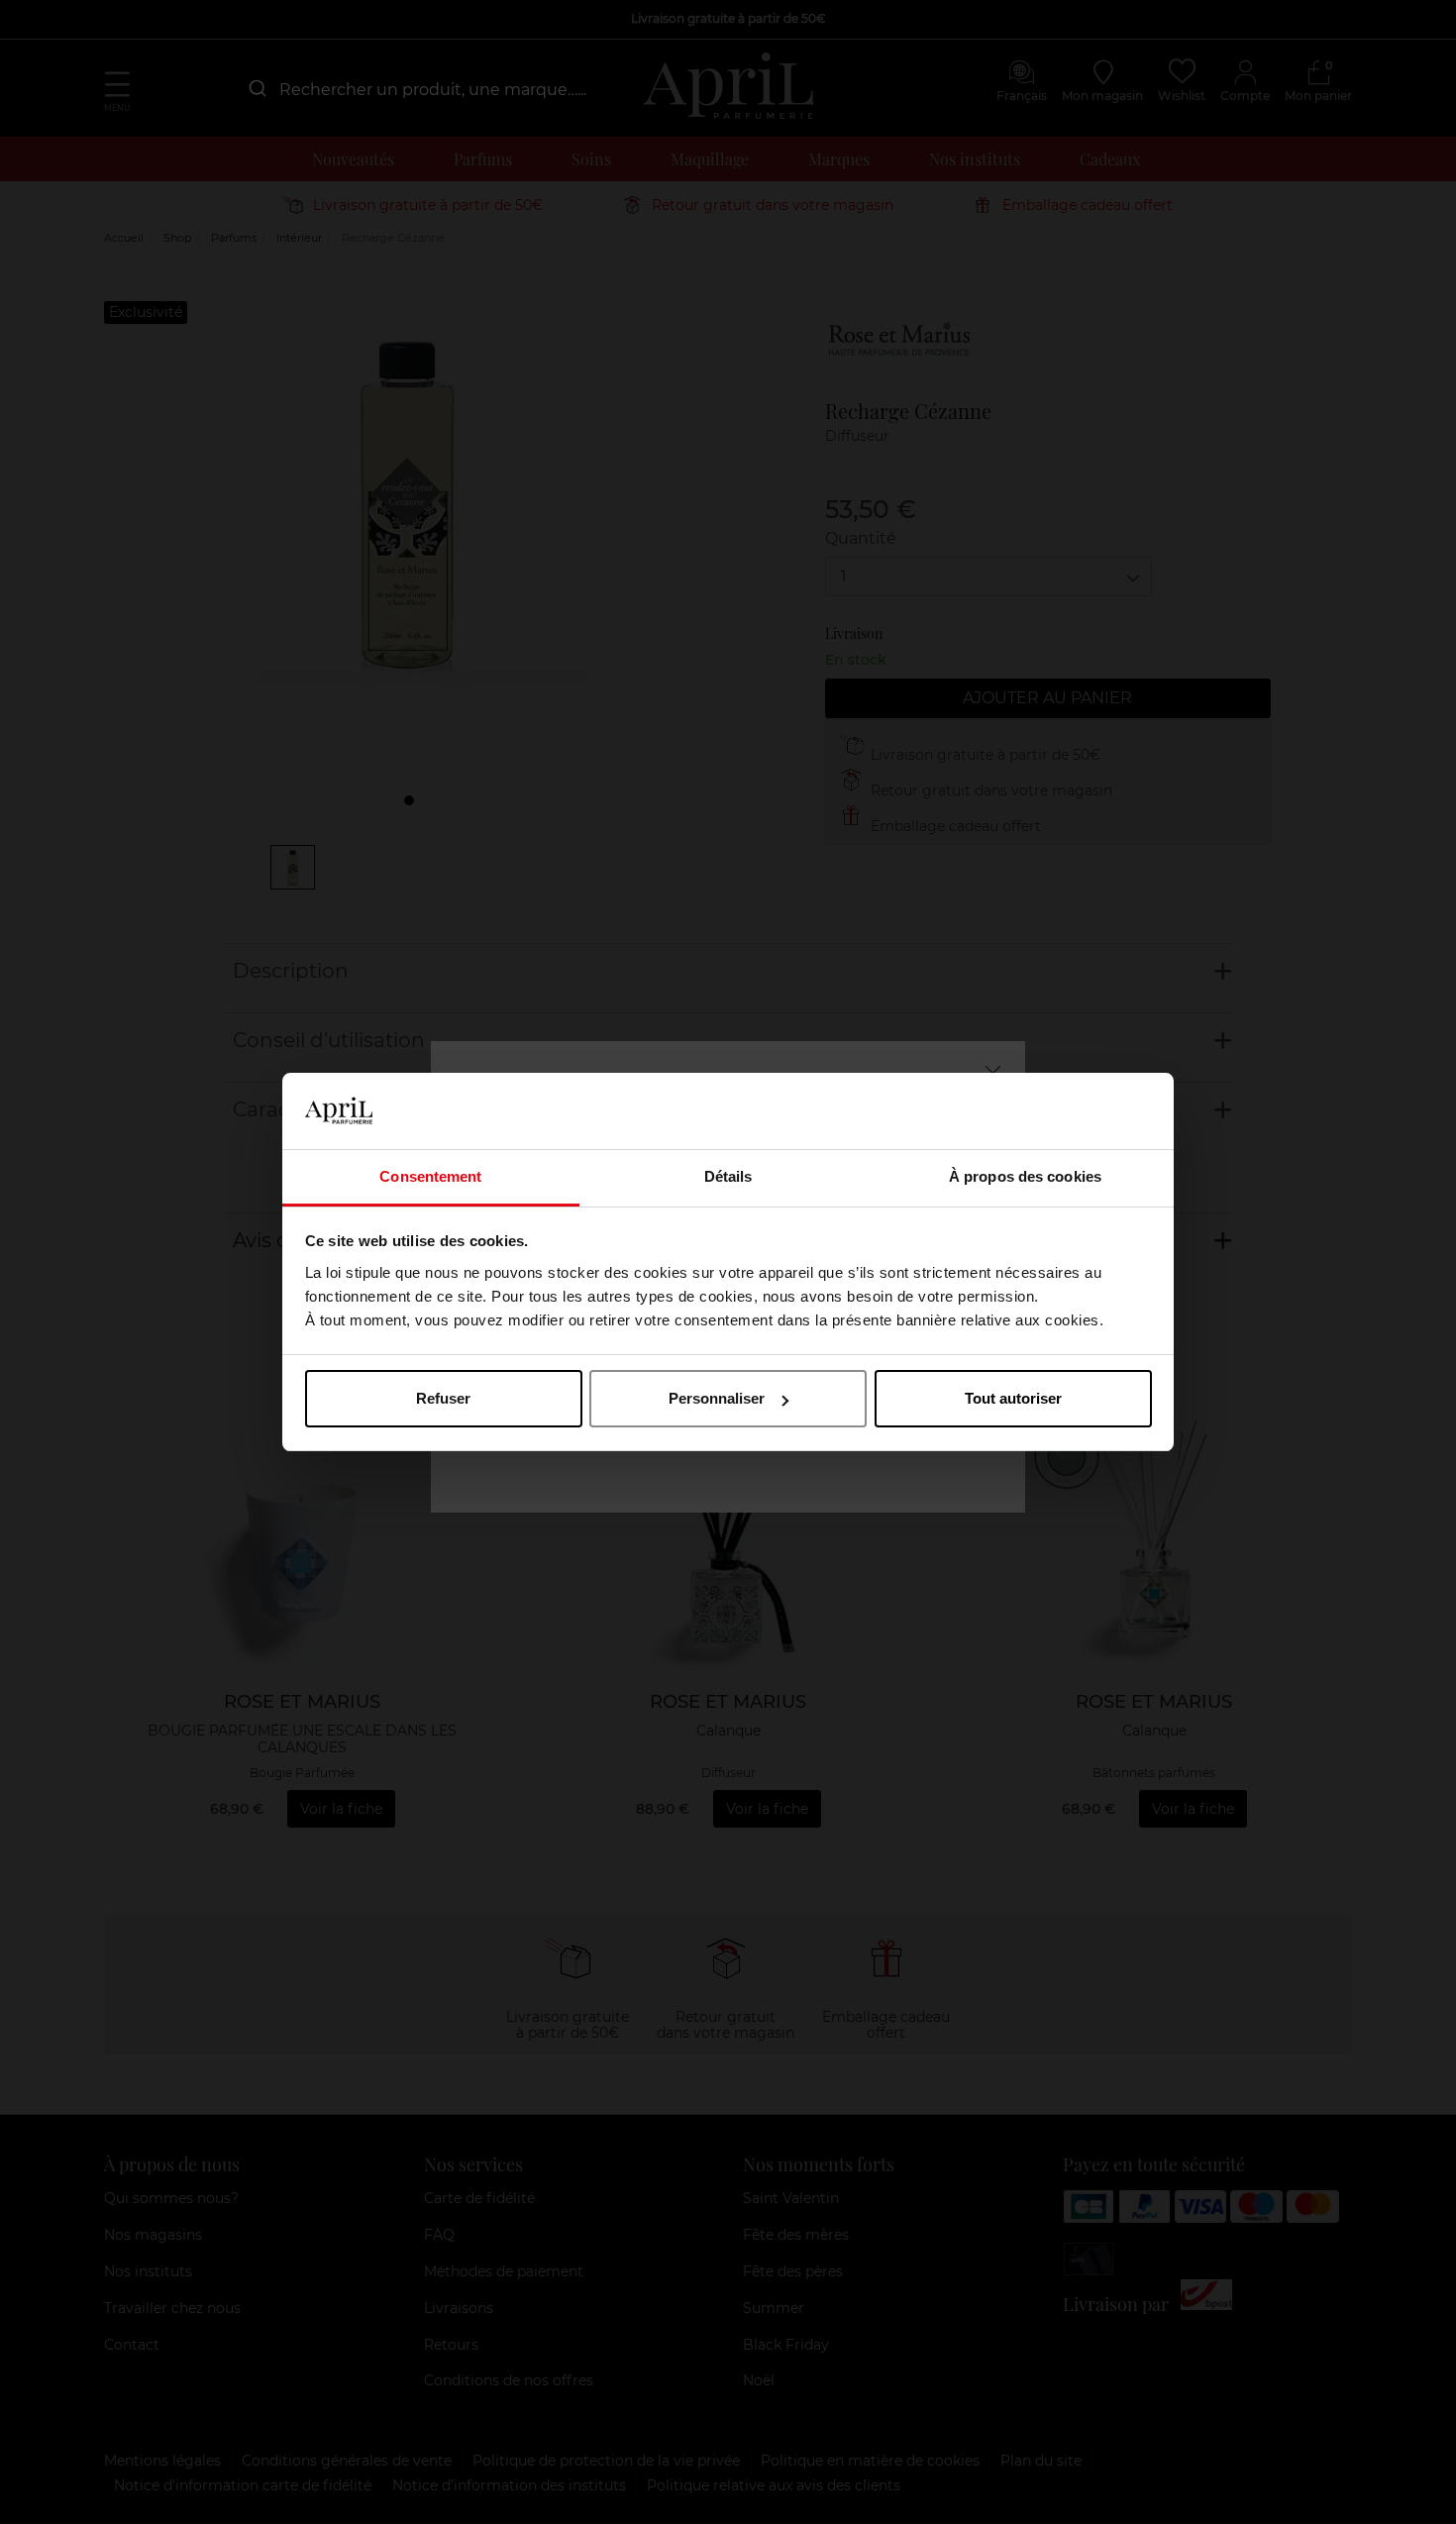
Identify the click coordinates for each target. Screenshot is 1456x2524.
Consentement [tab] (430, 1176)
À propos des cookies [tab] (1025, 1176)
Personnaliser (717, 1398)
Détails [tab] (728, 1176)
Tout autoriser (1013, 1398)
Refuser (443, 1398)
